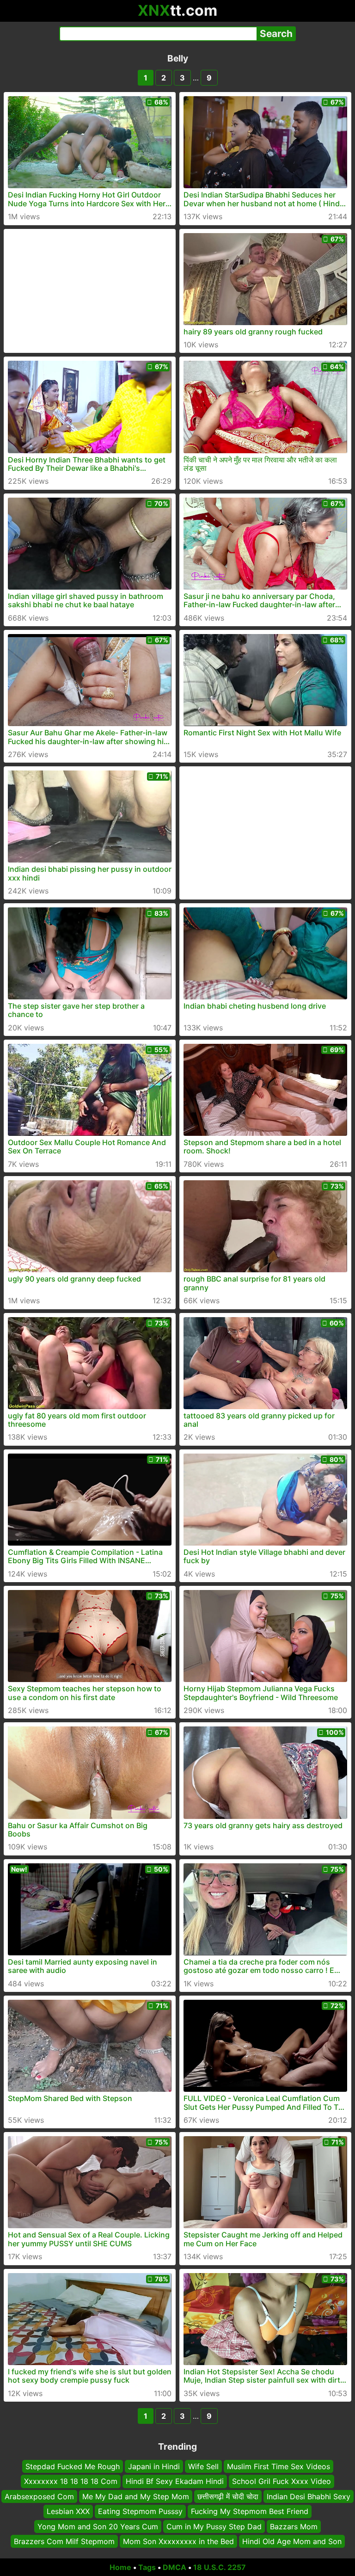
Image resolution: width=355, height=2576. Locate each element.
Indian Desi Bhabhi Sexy (309, 2496)
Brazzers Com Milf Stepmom (64, 2541)
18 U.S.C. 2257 (220, 2567)
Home (120, 2567)
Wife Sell (203, 2466)
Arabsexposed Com (39, 2496)
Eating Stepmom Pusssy (140, 2511)
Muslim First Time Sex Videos (278, 2466)
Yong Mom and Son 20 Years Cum (98, 2527)
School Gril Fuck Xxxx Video (282, 2482)
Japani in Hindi (154, 2466)
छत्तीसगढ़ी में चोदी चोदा (228, 2496)
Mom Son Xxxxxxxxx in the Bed (178, 2541)
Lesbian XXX (68, 2511)
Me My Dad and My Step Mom (136, 2496)
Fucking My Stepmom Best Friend (250, 2511)
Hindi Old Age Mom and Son (292, 2541)
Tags (147, 2567)
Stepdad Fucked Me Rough (73, 2466)
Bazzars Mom (294, 2527)
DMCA (174, 2567)
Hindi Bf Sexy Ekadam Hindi (175, 2482)
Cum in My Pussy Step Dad (214, 2527)
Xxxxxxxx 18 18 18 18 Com (71, 2482)
